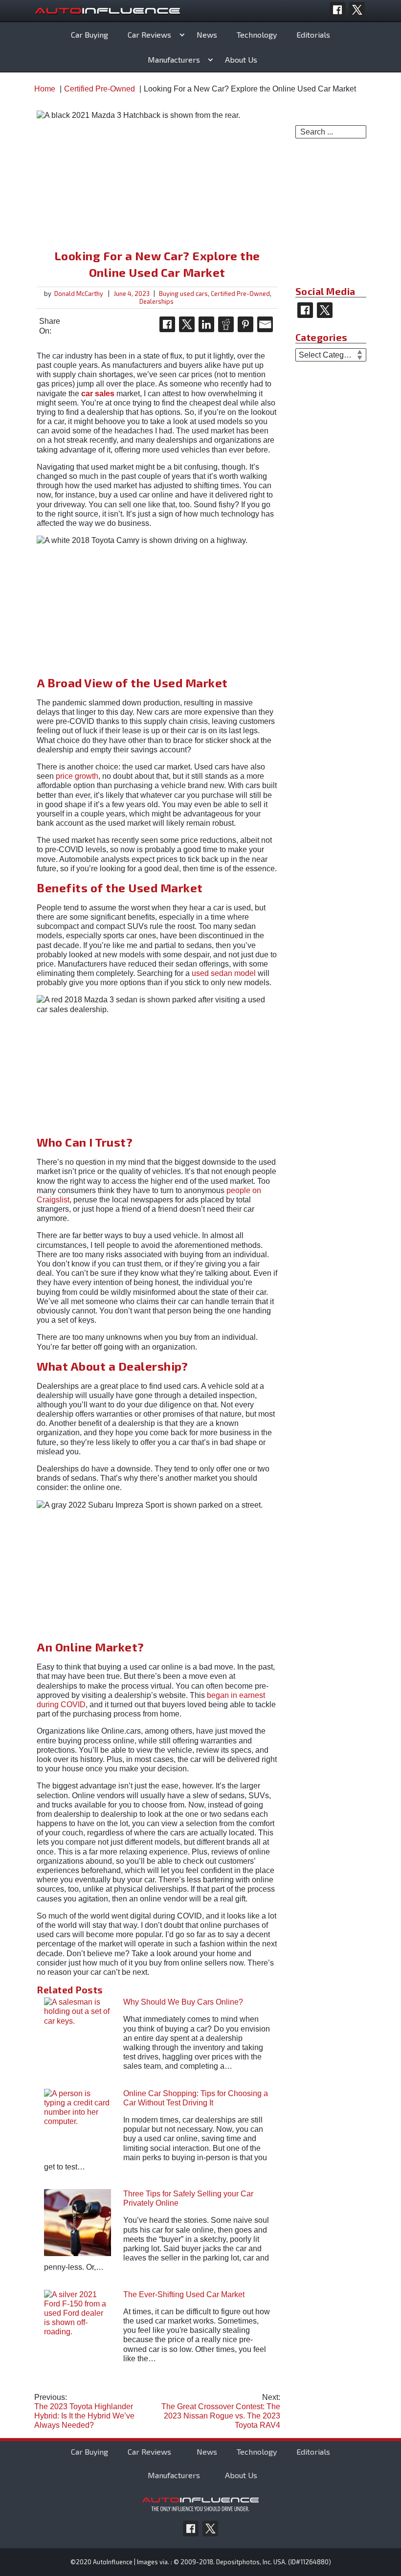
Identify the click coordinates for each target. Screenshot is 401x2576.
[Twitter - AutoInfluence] (357, 10)
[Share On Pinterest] (245, 324)
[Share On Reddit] (226, 324)
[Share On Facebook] (167, 324)
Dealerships (156, 301)
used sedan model (224, 973)
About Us (241, 59)
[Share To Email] (265, 324)
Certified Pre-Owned (240, 294)
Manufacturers (174, 59)
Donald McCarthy (79, 294)
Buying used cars (183, 294)
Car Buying (89, 34)
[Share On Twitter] (187, 324)
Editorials (313, 34)
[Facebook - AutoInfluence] (337, 10)
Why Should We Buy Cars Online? (183, 2002)
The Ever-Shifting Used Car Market (184, 2294)
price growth (77, 776)
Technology (257, 34)
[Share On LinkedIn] (206, 324)
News (207, 34)
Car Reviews (149, 34)
